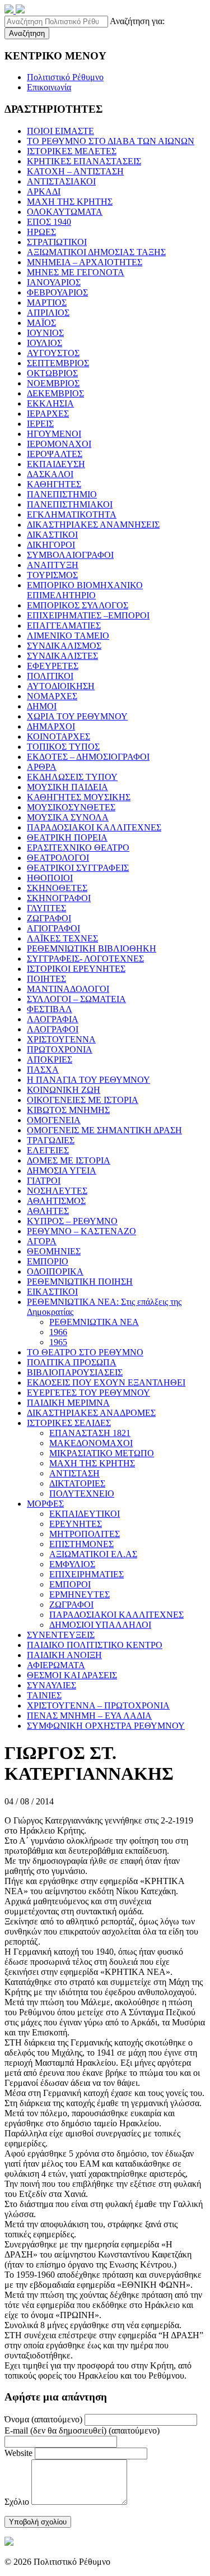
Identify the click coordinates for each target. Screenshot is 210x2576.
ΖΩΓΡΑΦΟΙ (49, 918)
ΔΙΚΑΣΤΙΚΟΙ (52, 535)
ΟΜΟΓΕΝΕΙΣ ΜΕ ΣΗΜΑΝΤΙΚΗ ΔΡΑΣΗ (104, 1130)
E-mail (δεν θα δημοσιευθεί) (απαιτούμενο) (82, 2430)
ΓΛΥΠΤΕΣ (46, 908)
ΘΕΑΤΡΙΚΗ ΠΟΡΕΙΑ (67, 837)
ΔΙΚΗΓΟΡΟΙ (51, 545)
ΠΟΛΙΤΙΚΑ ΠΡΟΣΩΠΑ (72, 1362)
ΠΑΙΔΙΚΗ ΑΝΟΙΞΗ (64, 1655)
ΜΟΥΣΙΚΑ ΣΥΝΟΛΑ (68, 817)
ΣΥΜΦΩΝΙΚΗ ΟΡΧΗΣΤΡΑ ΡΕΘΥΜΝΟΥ (106, 1726)
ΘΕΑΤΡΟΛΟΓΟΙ (58, 858)
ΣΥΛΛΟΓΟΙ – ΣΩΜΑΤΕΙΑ (76, 999)
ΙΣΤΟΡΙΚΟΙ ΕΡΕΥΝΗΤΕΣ (76, 969)
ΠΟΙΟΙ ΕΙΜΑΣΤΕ (60, 131)
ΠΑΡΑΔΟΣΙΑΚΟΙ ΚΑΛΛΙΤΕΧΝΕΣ (94, 827)
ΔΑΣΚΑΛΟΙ (50, 474)
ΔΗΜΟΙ (42, 706)
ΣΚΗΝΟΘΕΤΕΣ (57, 888)
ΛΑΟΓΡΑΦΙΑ (53, 1019)
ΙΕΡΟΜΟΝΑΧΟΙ (59, 444)
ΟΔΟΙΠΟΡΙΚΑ (55, 1271)
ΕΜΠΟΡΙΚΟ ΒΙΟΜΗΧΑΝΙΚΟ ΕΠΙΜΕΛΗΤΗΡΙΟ (85, 590)
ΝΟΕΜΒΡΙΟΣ (53, 383)
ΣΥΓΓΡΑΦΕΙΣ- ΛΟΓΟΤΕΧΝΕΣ (85, 959)
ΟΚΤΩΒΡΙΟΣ (52, 373)
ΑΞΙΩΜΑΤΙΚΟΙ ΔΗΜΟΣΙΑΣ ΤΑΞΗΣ (96, 252)
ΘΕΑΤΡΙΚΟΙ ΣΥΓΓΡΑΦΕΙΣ (78, 868)
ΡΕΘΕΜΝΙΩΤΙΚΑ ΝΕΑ (94, 1322)
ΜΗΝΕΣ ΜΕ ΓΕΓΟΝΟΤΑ (76, 272)
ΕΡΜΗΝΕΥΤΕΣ (80, 1594)
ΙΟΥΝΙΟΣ (45, 333)
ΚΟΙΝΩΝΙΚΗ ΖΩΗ (64, 1090)
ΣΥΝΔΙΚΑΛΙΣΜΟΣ (64, 646)
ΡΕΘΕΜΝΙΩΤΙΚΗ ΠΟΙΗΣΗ (80, 1282)
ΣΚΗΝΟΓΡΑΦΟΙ (59, 898)
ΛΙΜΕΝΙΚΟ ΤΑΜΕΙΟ (68, 636)
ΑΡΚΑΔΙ (44, 191)
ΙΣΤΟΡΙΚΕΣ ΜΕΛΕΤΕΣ (72, 151)
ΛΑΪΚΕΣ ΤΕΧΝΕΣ (62, 938)
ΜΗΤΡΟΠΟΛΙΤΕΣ (85, 1534)
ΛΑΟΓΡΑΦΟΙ (53, 1029)
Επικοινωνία (49, 87)
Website (18, 2453)
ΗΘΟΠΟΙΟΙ (50, 878)
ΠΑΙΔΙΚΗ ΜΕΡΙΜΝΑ (68, 1403)
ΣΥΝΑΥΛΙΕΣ (52, 1685)
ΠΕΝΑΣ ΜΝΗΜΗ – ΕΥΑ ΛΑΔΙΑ (89, 1716)
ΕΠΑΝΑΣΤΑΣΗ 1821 (90, 1433)
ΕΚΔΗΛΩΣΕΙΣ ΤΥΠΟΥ (72, 777)
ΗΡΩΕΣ (41, 232)
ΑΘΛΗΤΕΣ (48, 1211)
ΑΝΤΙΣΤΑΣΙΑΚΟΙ (61, 181)
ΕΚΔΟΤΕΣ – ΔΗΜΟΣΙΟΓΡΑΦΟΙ (88, 757)
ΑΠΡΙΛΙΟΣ (48, 313)
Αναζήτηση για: (137, 21)
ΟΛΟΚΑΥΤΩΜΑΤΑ (65, 212)
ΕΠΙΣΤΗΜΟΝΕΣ (81, 1544)
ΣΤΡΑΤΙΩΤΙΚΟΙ (57, 242)
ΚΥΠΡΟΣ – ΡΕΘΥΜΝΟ (72, 1221)
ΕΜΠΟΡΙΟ (48, 1261)
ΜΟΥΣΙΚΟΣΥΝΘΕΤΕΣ (71, 807)
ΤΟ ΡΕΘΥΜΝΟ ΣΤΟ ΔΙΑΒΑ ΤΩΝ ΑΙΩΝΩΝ (111, 141)
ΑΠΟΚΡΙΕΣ (50, 1060)
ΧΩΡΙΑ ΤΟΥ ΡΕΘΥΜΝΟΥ (77, 716)
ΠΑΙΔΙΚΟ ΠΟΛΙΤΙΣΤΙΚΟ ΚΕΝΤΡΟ (95, 1645)
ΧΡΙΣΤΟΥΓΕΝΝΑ (61, 1039)
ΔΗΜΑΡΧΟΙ (51, 726)
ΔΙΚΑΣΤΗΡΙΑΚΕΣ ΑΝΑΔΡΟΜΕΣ (91, 1413)
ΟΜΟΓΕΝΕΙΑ (54, 1120)
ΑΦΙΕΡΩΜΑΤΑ (56, 1665)
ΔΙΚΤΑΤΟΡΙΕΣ (77, 1483)
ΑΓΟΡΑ (42, 1241)
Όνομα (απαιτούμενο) (43, 2419)
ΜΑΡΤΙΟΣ (47, 303)
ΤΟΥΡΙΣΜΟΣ (52, 575)
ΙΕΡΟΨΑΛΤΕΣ (55, 454)
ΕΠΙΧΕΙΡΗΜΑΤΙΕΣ (87, 1574)
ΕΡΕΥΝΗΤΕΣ (76, 1524)
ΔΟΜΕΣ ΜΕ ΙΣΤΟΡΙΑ (69, 1160)
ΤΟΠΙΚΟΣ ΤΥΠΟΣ (63, 747)
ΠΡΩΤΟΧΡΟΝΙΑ (60, 1049)
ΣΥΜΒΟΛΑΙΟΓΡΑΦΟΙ (70, 555)
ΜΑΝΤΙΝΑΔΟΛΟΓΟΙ (68, 989)
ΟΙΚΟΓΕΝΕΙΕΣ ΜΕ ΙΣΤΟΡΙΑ (83, 1100)
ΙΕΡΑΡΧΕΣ (48, 414)
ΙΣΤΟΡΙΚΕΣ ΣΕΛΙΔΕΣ (69, 1423)
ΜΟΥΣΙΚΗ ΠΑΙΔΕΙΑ (67, 787)
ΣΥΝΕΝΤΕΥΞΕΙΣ (61, 1635)
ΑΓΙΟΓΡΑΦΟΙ (53, 928)
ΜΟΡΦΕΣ (45, 1504)
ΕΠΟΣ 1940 (49, 222)
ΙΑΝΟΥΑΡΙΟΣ (54, 282)
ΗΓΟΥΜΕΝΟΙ (54, 434)
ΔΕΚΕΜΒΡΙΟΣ (55, 393)
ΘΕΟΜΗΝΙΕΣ (54, 1251)
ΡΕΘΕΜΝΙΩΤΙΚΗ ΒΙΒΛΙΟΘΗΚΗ (92, 948)
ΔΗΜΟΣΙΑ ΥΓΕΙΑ (62, 1171)
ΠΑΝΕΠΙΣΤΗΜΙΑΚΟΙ (70, 504)
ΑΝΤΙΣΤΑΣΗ (74, 1473)
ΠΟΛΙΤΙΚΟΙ (50, 676)
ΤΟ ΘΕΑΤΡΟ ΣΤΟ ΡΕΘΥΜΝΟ (85, 1352)
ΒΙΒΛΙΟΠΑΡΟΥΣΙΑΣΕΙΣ (75, 1372)
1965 (58, 1342)
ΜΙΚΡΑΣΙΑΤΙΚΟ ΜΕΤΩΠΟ (102, 1453)
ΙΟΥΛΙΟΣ (45, 343)
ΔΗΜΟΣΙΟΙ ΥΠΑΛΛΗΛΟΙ (100, 1625)
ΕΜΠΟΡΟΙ (70, 1584)
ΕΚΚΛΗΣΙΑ (50, 403)
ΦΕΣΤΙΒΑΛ (50, 1009)
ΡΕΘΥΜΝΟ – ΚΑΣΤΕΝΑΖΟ (81, 1231)
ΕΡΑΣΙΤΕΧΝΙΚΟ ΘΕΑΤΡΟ (78, 848)
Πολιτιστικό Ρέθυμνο (65, 77)
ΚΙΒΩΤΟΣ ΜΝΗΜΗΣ (68, 1110)
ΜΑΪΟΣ (41, 323)
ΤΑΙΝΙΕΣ (44, 1695)
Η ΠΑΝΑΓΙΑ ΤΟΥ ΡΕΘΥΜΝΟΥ (88, 1080)
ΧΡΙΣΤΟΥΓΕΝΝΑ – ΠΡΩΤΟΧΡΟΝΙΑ (98, 1705)
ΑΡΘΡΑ (42, 767)
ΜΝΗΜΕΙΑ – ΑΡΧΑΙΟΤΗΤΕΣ (85, 262)
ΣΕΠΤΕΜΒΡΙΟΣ (58, 363)
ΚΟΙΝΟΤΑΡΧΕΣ (59, 737)
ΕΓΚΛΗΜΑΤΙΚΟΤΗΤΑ (72, 514)
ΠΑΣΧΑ (43, 1070)
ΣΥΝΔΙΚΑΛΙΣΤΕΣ (62, 656)
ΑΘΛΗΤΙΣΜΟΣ (56, 1201)
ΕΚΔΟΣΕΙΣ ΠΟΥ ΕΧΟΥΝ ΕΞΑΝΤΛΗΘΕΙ (106, 1382)
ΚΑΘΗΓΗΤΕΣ (54, 484)
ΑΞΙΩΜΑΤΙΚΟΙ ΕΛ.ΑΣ (93, 1554)
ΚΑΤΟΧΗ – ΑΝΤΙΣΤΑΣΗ (75, 171)
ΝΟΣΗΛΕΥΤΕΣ (57, 1191)
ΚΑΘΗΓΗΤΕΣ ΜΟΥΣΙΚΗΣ (79, 797)
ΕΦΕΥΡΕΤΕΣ (53, 666)
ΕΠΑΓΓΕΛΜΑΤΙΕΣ (64, 625)
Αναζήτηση (27, 33)
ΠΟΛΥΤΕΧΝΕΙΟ (82, 1494)
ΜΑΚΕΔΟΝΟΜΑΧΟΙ (91, 1443)
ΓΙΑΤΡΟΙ (44, 1181)
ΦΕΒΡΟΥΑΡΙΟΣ (57, 292)
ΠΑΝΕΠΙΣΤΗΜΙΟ (62, 494)
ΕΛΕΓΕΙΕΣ (48, 1150)
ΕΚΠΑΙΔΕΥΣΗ (56, 464)
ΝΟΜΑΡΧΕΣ (52, 696)
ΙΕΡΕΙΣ (40, 424)
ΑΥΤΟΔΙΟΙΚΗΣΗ (61, 686)
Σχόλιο (17, 2502)
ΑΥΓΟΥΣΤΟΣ (53, 353)
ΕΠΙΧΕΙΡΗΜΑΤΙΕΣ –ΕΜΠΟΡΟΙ (88, 615)
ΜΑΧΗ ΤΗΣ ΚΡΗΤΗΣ (70, 202)
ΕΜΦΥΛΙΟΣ (72, 1564)
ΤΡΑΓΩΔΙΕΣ (51, 1140)
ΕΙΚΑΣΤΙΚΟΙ (52, 1292)
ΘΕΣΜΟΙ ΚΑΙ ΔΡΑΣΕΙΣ (72, 1675)
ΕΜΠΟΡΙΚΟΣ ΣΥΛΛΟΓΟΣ (78, 605)
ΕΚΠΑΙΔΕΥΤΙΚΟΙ (85, 1514)
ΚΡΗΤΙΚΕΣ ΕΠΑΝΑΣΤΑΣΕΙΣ (84, 161)
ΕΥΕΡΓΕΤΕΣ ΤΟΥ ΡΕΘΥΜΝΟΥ (88, 1393)
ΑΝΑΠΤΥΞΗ (53, 565)
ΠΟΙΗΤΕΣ (46, 979)
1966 (58, 1332)
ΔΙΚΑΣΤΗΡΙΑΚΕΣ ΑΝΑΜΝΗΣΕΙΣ (93, 525)
